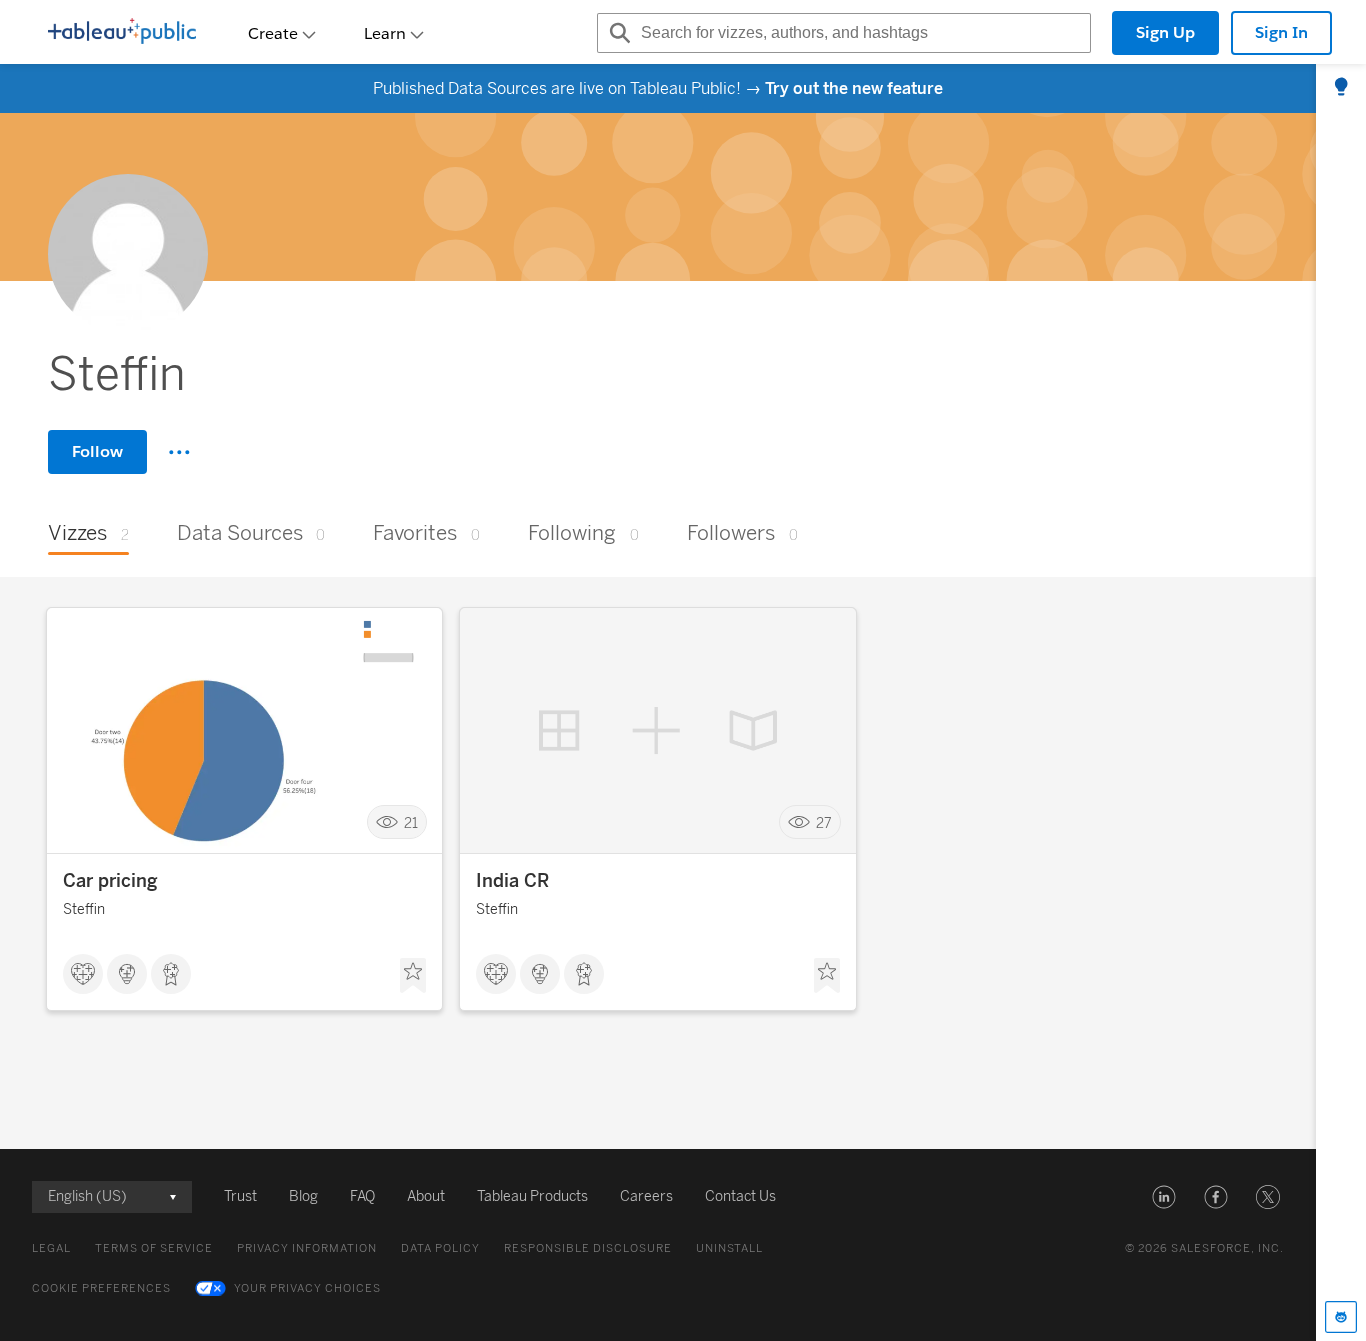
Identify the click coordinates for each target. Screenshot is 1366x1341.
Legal (51, 1248)
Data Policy (440, 1248)
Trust (240, 1196)
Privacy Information (307, 1248)
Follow (97, 451)
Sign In (1281, 32)
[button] (1164, 1197)
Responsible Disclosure (588, 1248)
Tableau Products (532, 1196)
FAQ (362, 1196)
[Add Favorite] (413, 976)
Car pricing (110, 881)
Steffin (84, 909)
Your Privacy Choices (307, 1288)
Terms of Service (154, 1248)
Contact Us (740, 1196)
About (426, 1196)
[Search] (617, 33)
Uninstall (729, 1248)
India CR (512, 881)
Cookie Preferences (101, 1288)
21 (411, 822)
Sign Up (1165, 32)
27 (824, 822)
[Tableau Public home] (122, 33)
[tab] (1341, 88)
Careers (646, 1196)
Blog (303, 1196)
